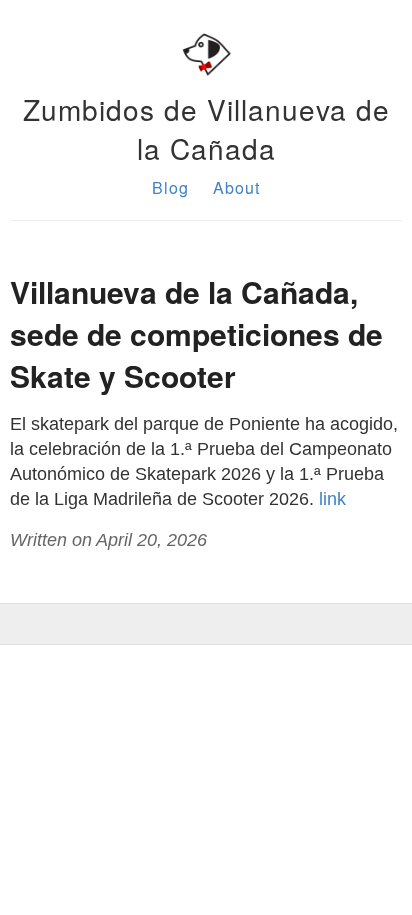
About (236, 187)
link (332, 499)
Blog (170, 187)
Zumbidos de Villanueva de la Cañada (206, 128)
